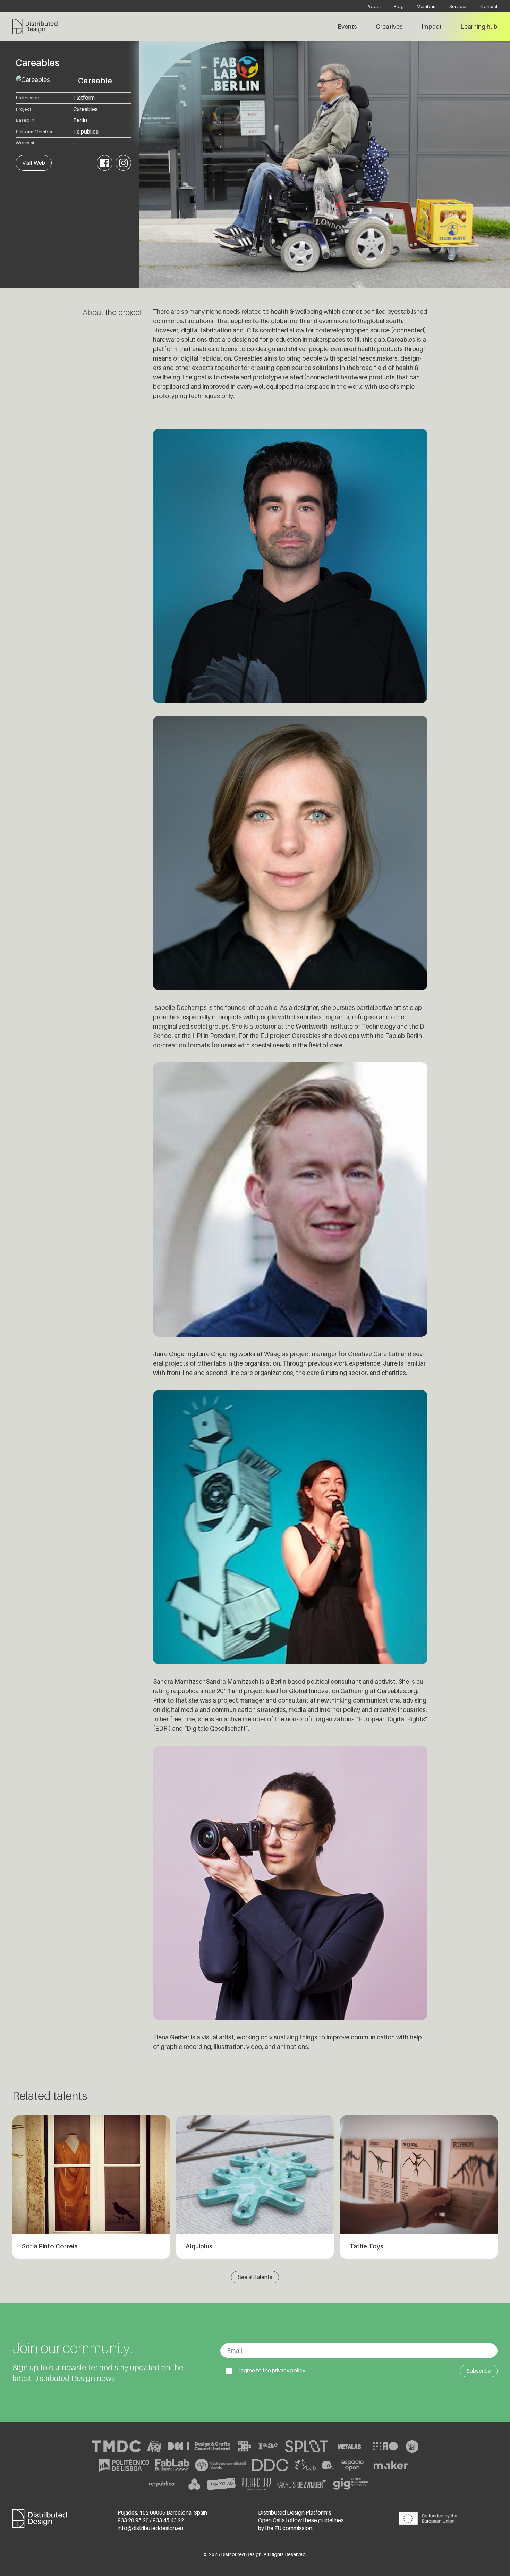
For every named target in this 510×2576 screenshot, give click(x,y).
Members (427, 6)
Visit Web (34, 163)
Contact (489, 6)
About (374, 6)
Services (458, 6)
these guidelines (323, 2520)
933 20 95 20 (133, 2520)
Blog (399, 6)
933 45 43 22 (168, 2520)
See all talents (255, 2277)
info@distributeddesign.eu (150, 2528)
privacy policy (289, 2370)
